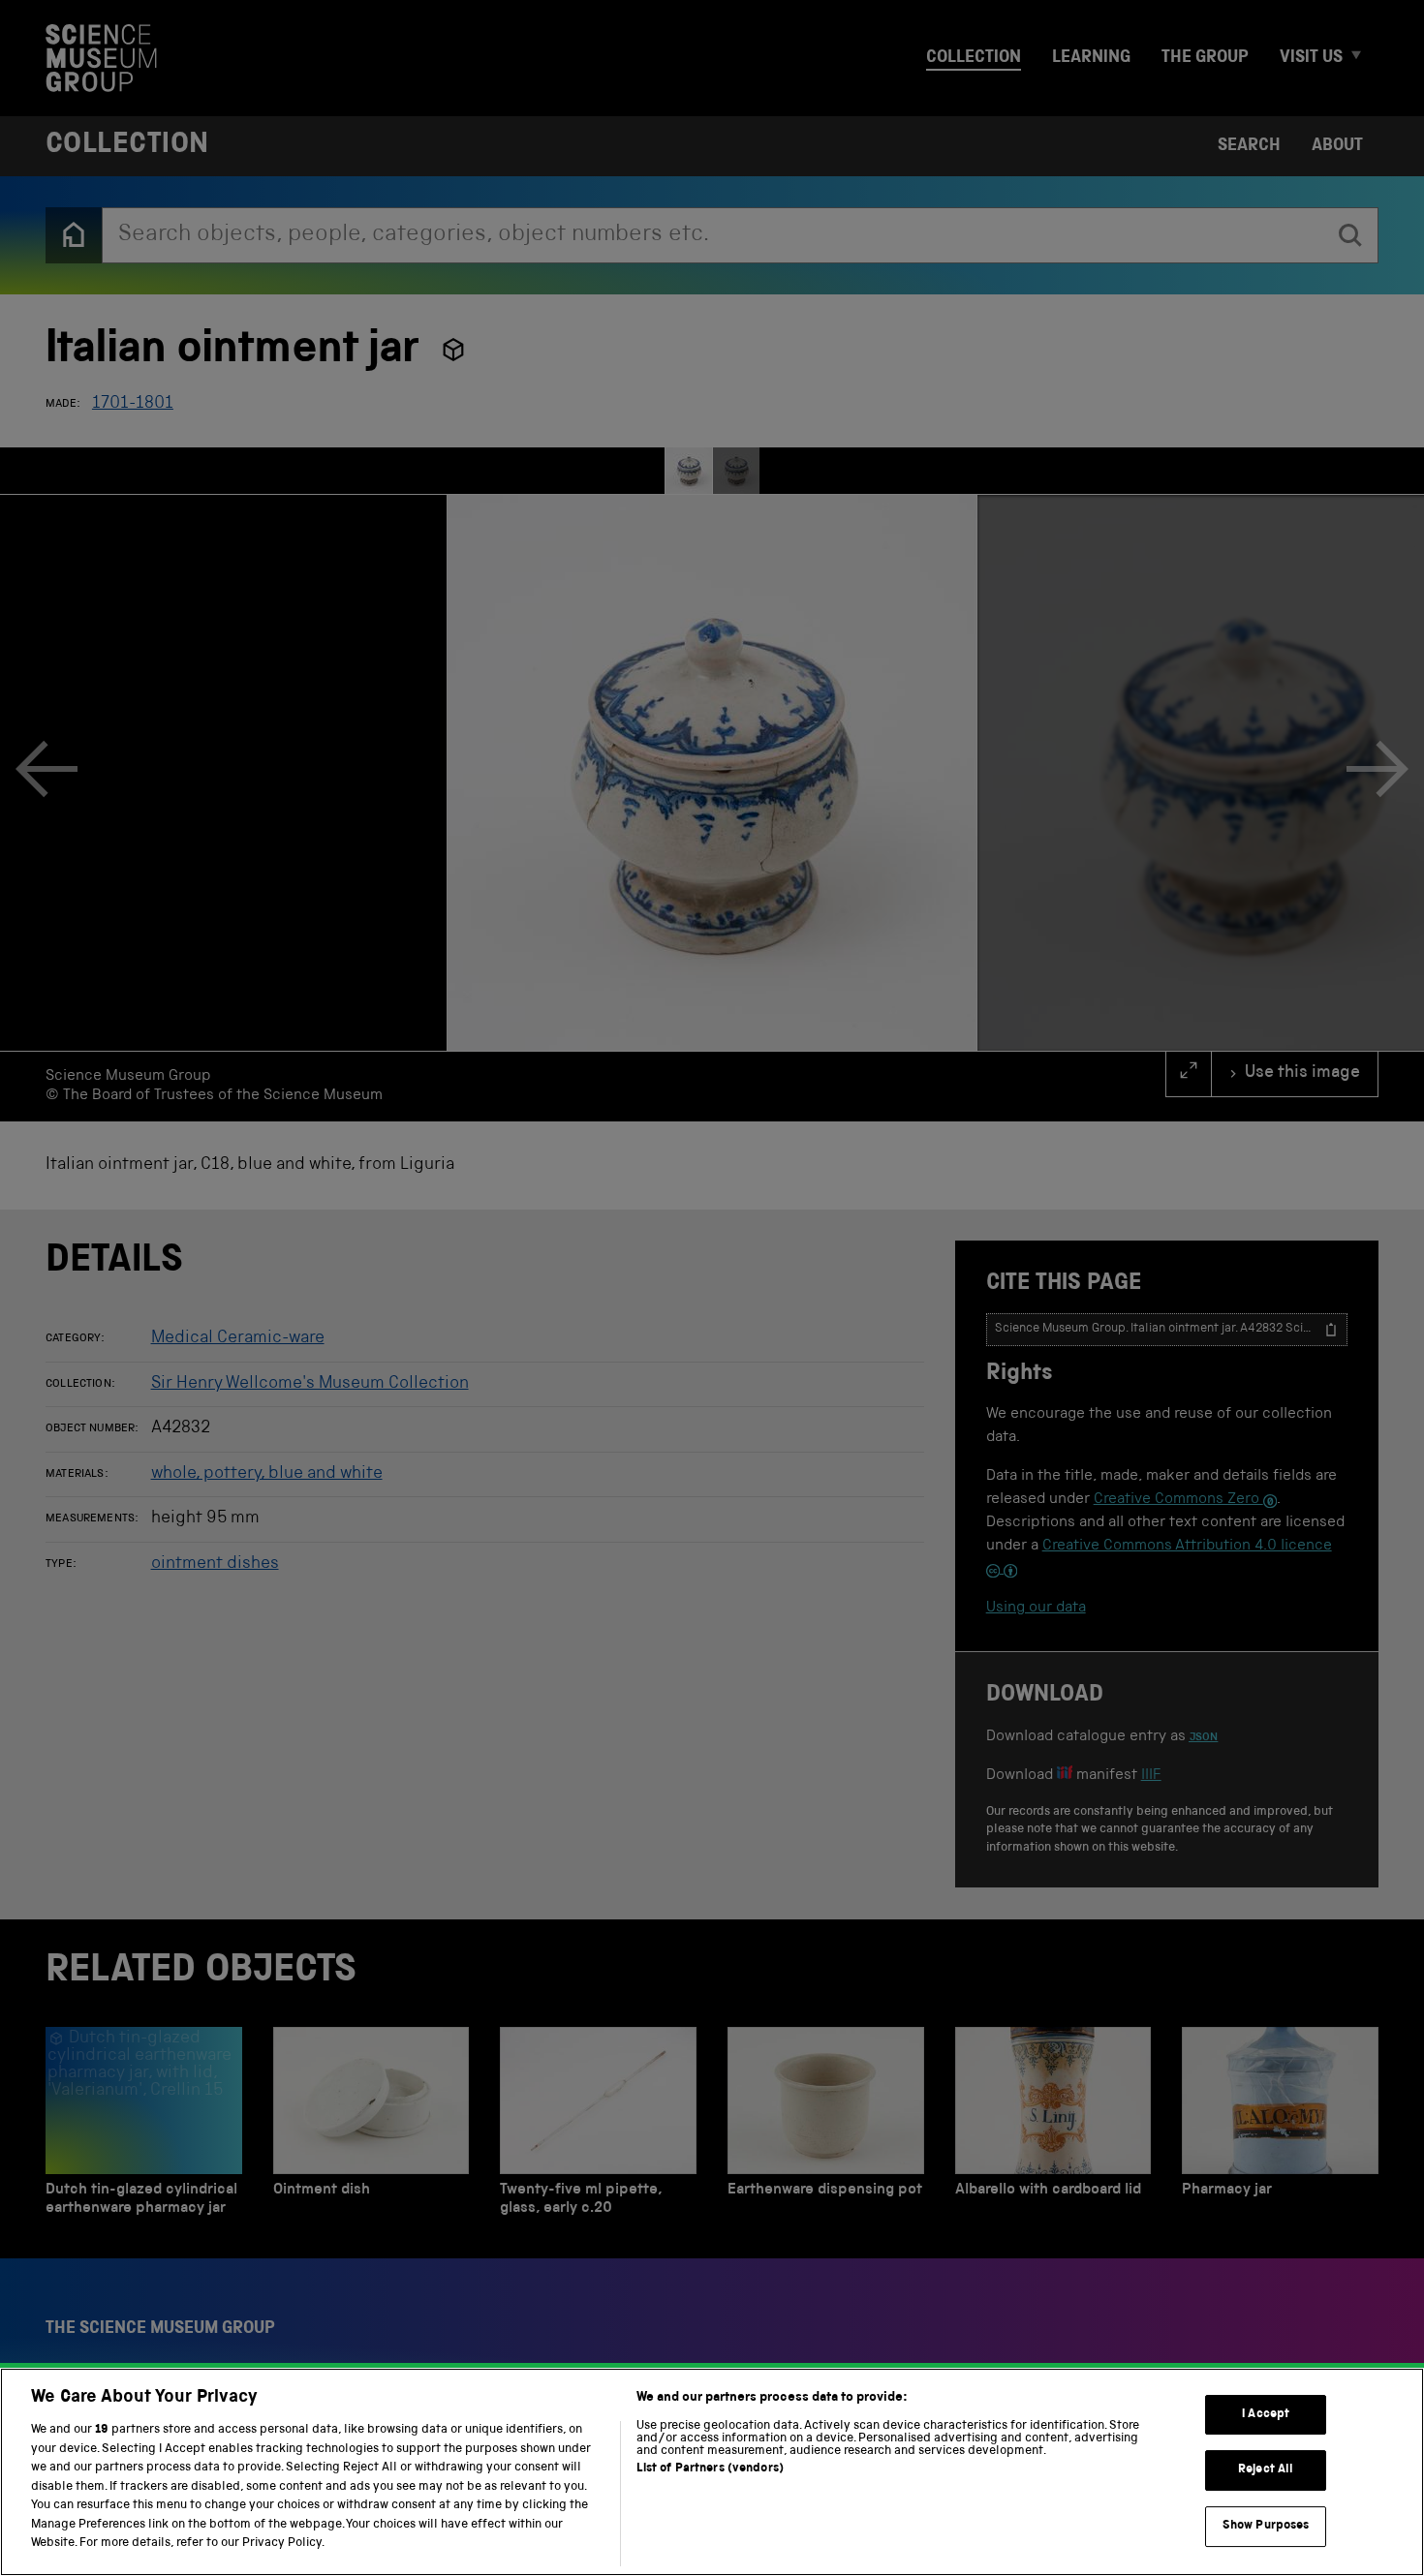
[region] (712, 2472)
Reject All (1266, 2470)
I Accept (1266, 2415)
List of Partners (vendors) (710, 2469)
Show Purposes (1266, 2526)
